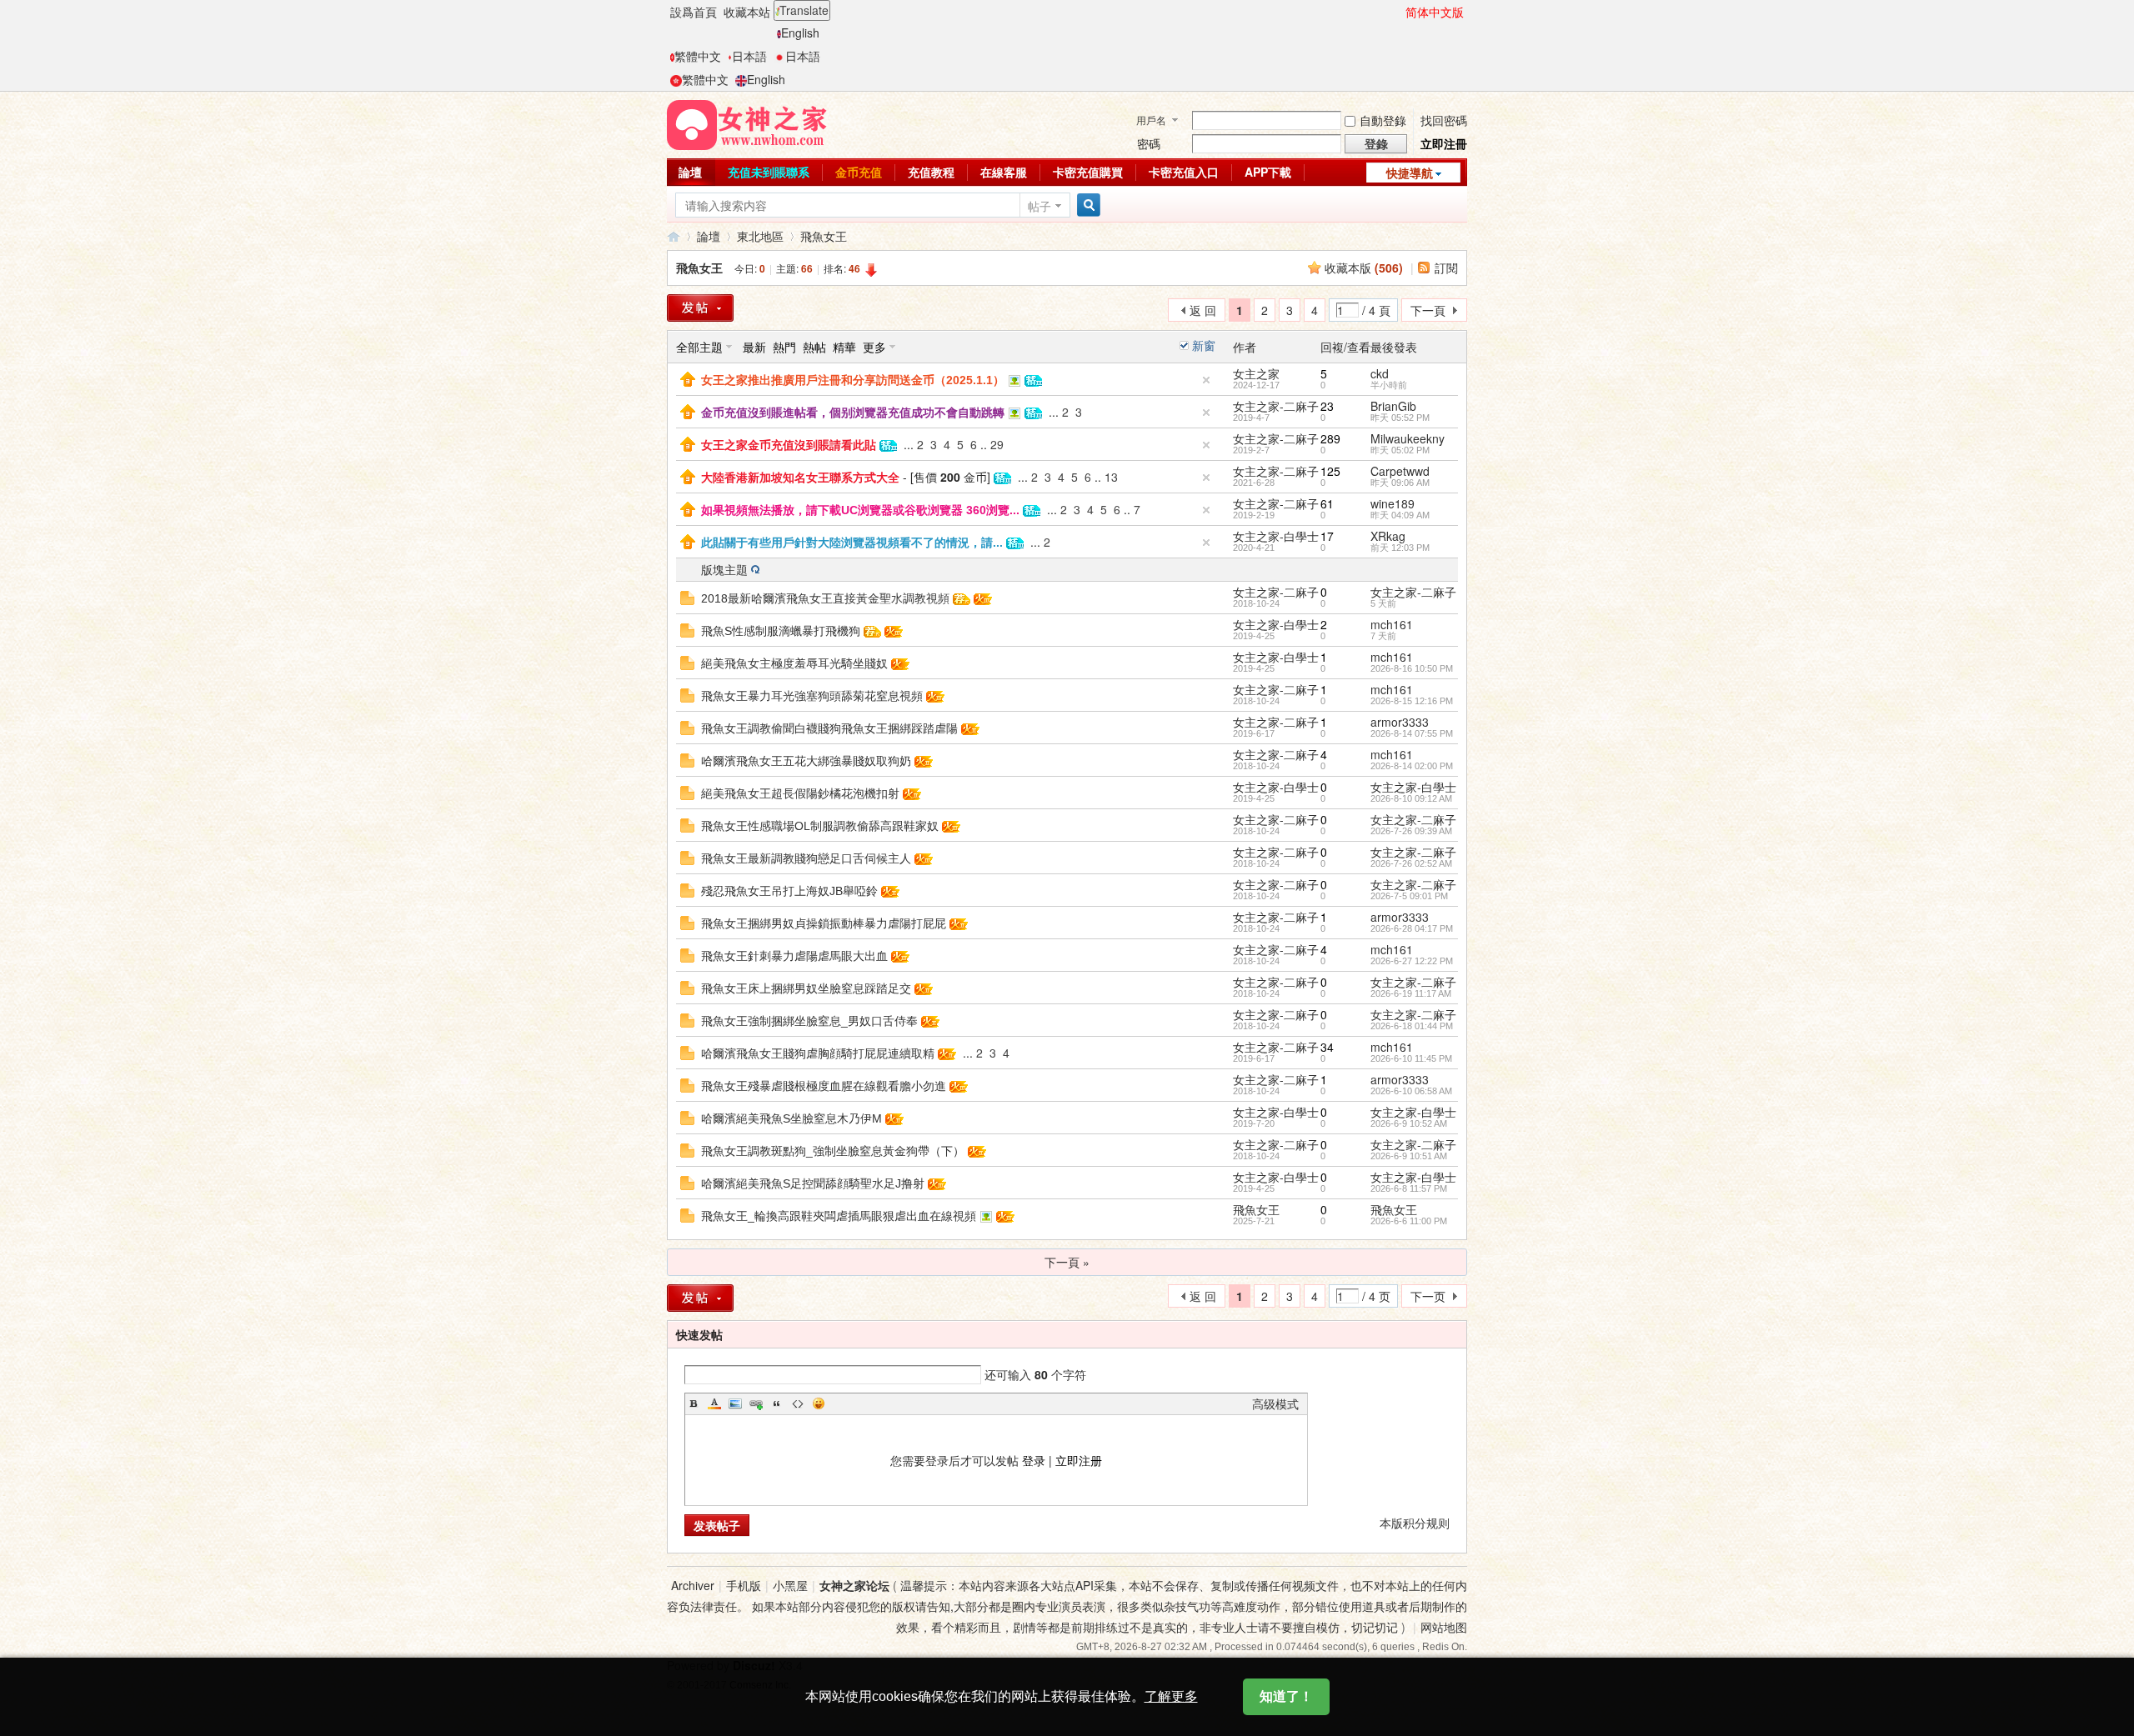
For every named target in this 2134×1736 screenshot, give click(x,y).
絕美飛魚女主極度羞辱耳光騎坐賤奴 (794, 663)
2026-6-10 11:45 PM (1411, 1058)
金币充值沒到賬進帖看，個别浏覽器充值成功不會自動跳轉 (853, 413)
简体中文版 (1435, 12)
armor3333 (1400, 722)
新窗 (1204, 345)
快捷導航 (1410, 173)
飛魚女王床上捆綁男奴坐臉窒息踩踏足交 (806, 988)
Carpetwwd (1400, 471)
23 (1327, 406)
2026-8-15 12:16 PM (1412, 701)
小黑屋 (790, 1585)
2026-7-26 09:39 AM (1411, 831)
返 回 (1203, 310)
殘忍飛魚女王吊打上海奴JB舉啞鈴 (789, 891)
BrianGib (1393, 406)
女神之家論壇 (674, 236)
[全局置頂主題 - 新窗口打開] (688, 378)
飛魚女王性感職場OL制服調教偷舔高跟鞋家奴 (820, 826)
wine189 (1393, 503)
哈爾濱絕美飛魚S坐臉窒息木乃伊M (791, 1118)
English (800, 33)
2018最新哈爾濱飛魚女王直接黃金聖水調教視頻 (825, 598)
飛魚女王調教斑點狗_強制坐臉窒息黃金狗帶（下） (833, 1151)
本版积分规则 (1415, 1523)
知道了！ (1286, 1696)
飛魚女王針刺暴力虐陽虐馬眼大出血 (794, 956)
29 (997, 444)
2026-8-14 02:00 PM (1412, 766)
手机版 (744, 1585)
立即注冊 (1444, 143)
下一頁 (1428, 310)
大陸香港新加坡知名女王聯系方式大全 (800, 478)
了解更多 (1171, 1696)
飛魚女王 (824, 236)
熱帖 (814, 347)
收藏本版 (1364, 268)
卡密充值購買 (1088, 172)
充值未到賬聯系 (769, 172)
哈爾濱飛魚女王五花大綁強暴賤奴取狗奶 (806, 761)
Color (714, 1403)
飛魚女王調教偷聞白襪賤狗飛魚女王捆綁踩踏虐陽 (829, 728)
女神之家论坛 (854, 1585)
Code (798, 1403)
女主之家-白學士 (1276, 536)
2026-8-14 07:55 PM (1412, 733)
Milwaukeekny (1408, 438)
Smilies (819, 1403)
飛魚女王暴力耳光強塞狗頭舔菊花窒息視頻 (812, 696)
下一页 (1428, 1296)
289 (1330, 438)
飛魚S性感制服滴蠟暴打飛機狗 (781, 631)
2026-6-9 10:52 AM (1409, 1123)
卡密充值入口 (1184, 172)
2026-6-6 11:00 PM (1409, 1221)
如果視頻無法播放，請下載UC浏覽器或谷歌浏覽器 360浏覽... (860, 510)
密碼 (1149, 143)
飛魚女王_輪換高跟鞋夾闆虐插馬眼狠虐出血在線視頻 (839, 1216)
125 (1330, 471)
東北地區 (760, 236)
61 (1327, 503)
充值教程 (931, 172)
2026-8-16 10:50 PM (1412, 668)
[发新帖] (700, 1298)
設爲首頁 (694, 12)
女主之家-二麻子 (1276, 406)
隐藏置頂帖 (1206, 380)
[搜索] (1086, 205)
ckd (1380, 373)
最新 (754, 347)
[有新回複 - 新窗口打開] (687, 596)
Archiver (693, 1585)
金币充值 (859, 172)
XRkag (1388, 536)
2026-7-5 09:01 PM (1409, 896)
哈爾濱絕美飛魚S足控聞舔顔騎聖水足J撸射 (813, 1183)
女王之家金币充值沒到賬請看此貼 (789, 445)
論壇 (690, 172)
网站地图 (1444, 1627)
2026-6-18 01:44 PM (1412, 1026)
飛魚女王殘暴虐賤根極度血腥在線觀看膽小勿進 (824, 1086)
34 (1327, 1047)
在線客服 (1004, 172)
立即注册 (1079, 1460)
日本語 (749, 56)
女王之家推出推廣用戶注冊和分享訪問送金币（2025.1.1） (853, 380)
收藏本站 (747, 12)
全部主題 (699, 347)
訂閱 (1446, 268)
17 (1327, 536)
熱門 (784, 347)
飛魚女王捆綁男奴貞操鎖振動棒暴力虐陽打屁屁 (824, 923)
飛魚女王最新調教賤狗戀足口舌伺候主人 (806, 858)
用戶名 (1151, 120)
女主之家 (1256, 373)
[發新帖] (700, 308)
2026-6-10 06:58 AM (1411, 1091)
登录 (1034, 1460)
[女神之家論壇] (747, 123)
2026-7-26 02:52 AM (1411, 863)
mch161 (1392, 624)
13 (1111, 477)
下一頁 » (1067, 1262)
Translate (804, 10)
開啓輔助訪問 (1398, 12)
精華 (844, 347)
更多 (874, 347)
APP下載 (1268, 172)
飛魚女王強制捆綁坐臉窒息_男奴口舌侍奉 (809, 1021)
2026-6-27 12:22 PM (1412, 961)
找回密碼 (1444, 120)
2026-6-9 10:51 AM (1409, 1156)
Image (735, 1403)
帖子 (1039, 206)
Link (756, 1403)
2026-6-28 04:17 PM (1412, 928)
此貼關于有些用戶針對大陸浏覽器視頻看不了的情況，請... (852, 543)
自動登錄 (1383, 120)
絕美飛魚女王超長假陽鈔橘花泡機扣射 (800, 793)
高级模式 (1275, 1403)
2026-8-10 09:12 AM (1411, 798)
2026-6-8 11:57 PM (1409, 1188)
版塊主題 (724, 569)
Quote (777, 1403)
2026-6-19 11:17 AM (1411, 993)
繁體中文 (698, 56)
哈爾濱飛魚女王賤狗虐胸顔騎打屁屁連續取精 (818, 1053)
